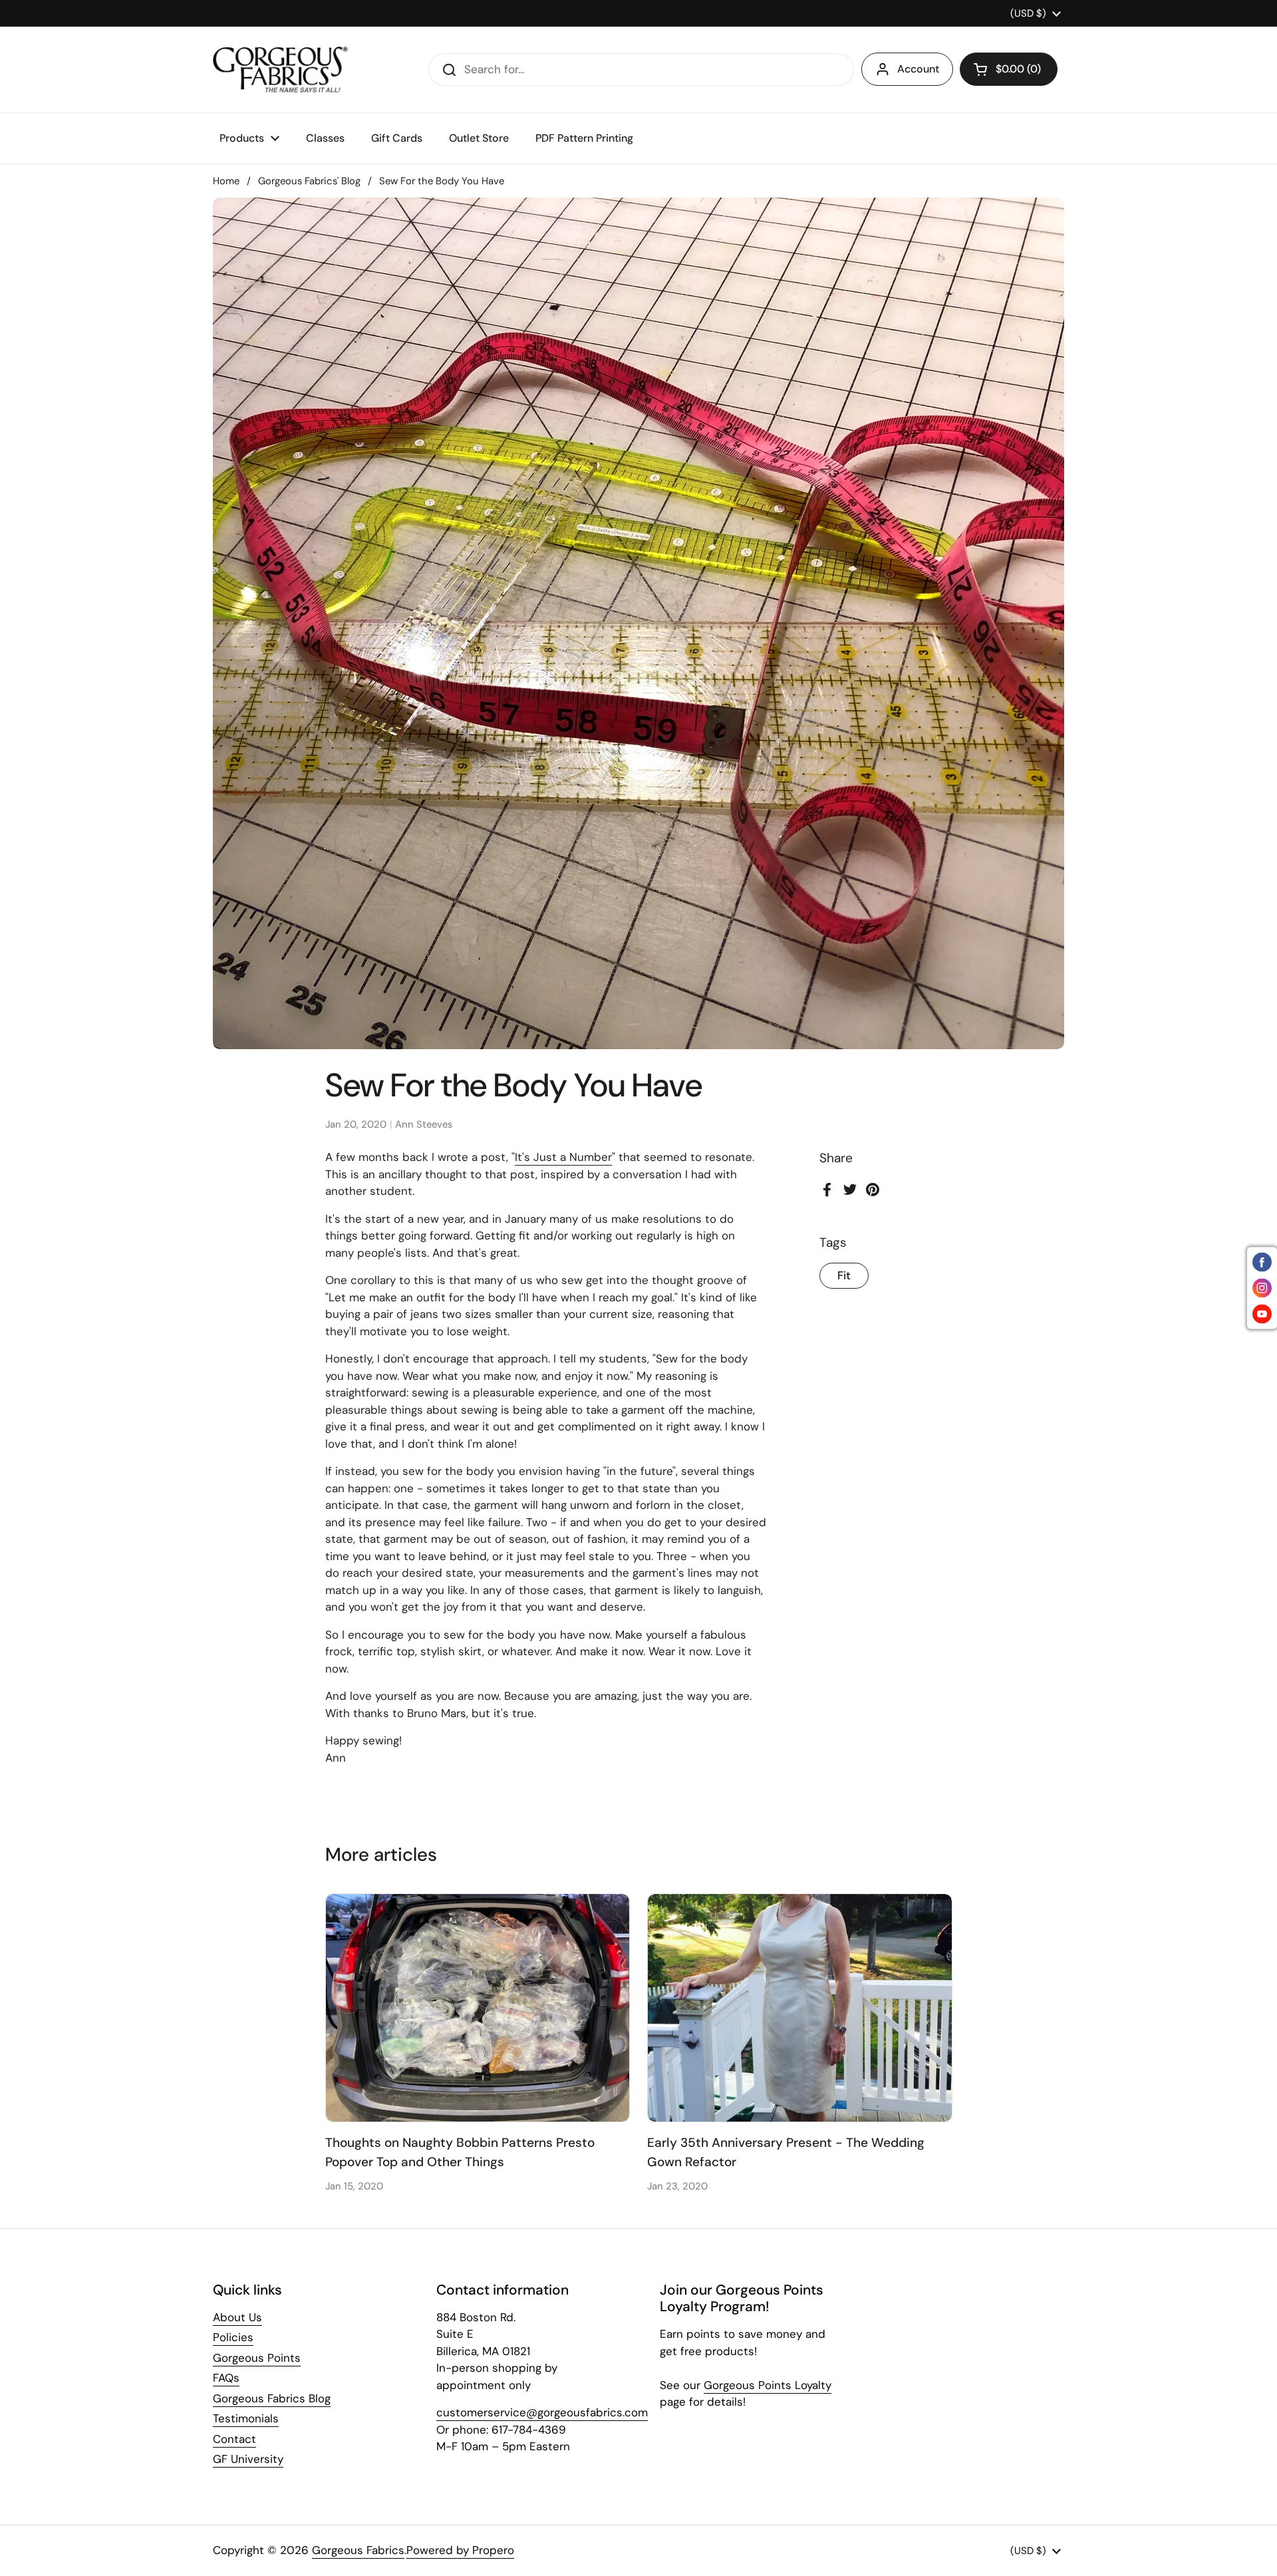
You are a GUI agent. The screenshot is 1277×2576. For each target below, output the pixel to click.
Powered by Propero (460, 2550)
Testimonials (246, 2418)
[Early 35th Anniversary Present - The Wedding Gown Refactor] (800, 2008)
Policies (233, 2337)
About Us (237, 2317)
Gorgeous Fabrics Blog (272, 2398)
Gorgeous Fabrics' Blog (309, 181)
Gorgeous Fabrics (358, 2550)
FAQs (226, 2378)
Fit (844, 1276)
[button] (1009, 69)
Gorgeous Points (257, 2358)
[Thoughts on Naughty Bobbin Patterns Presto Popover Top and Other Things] (478, 2008)
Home (226, 181)
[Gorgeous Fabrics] (280, 70)
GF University (248, 2459)
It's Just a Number (563, 1157)
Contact (234, 2439)
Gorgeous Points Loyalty (768, 2385)
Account (918, 69)
